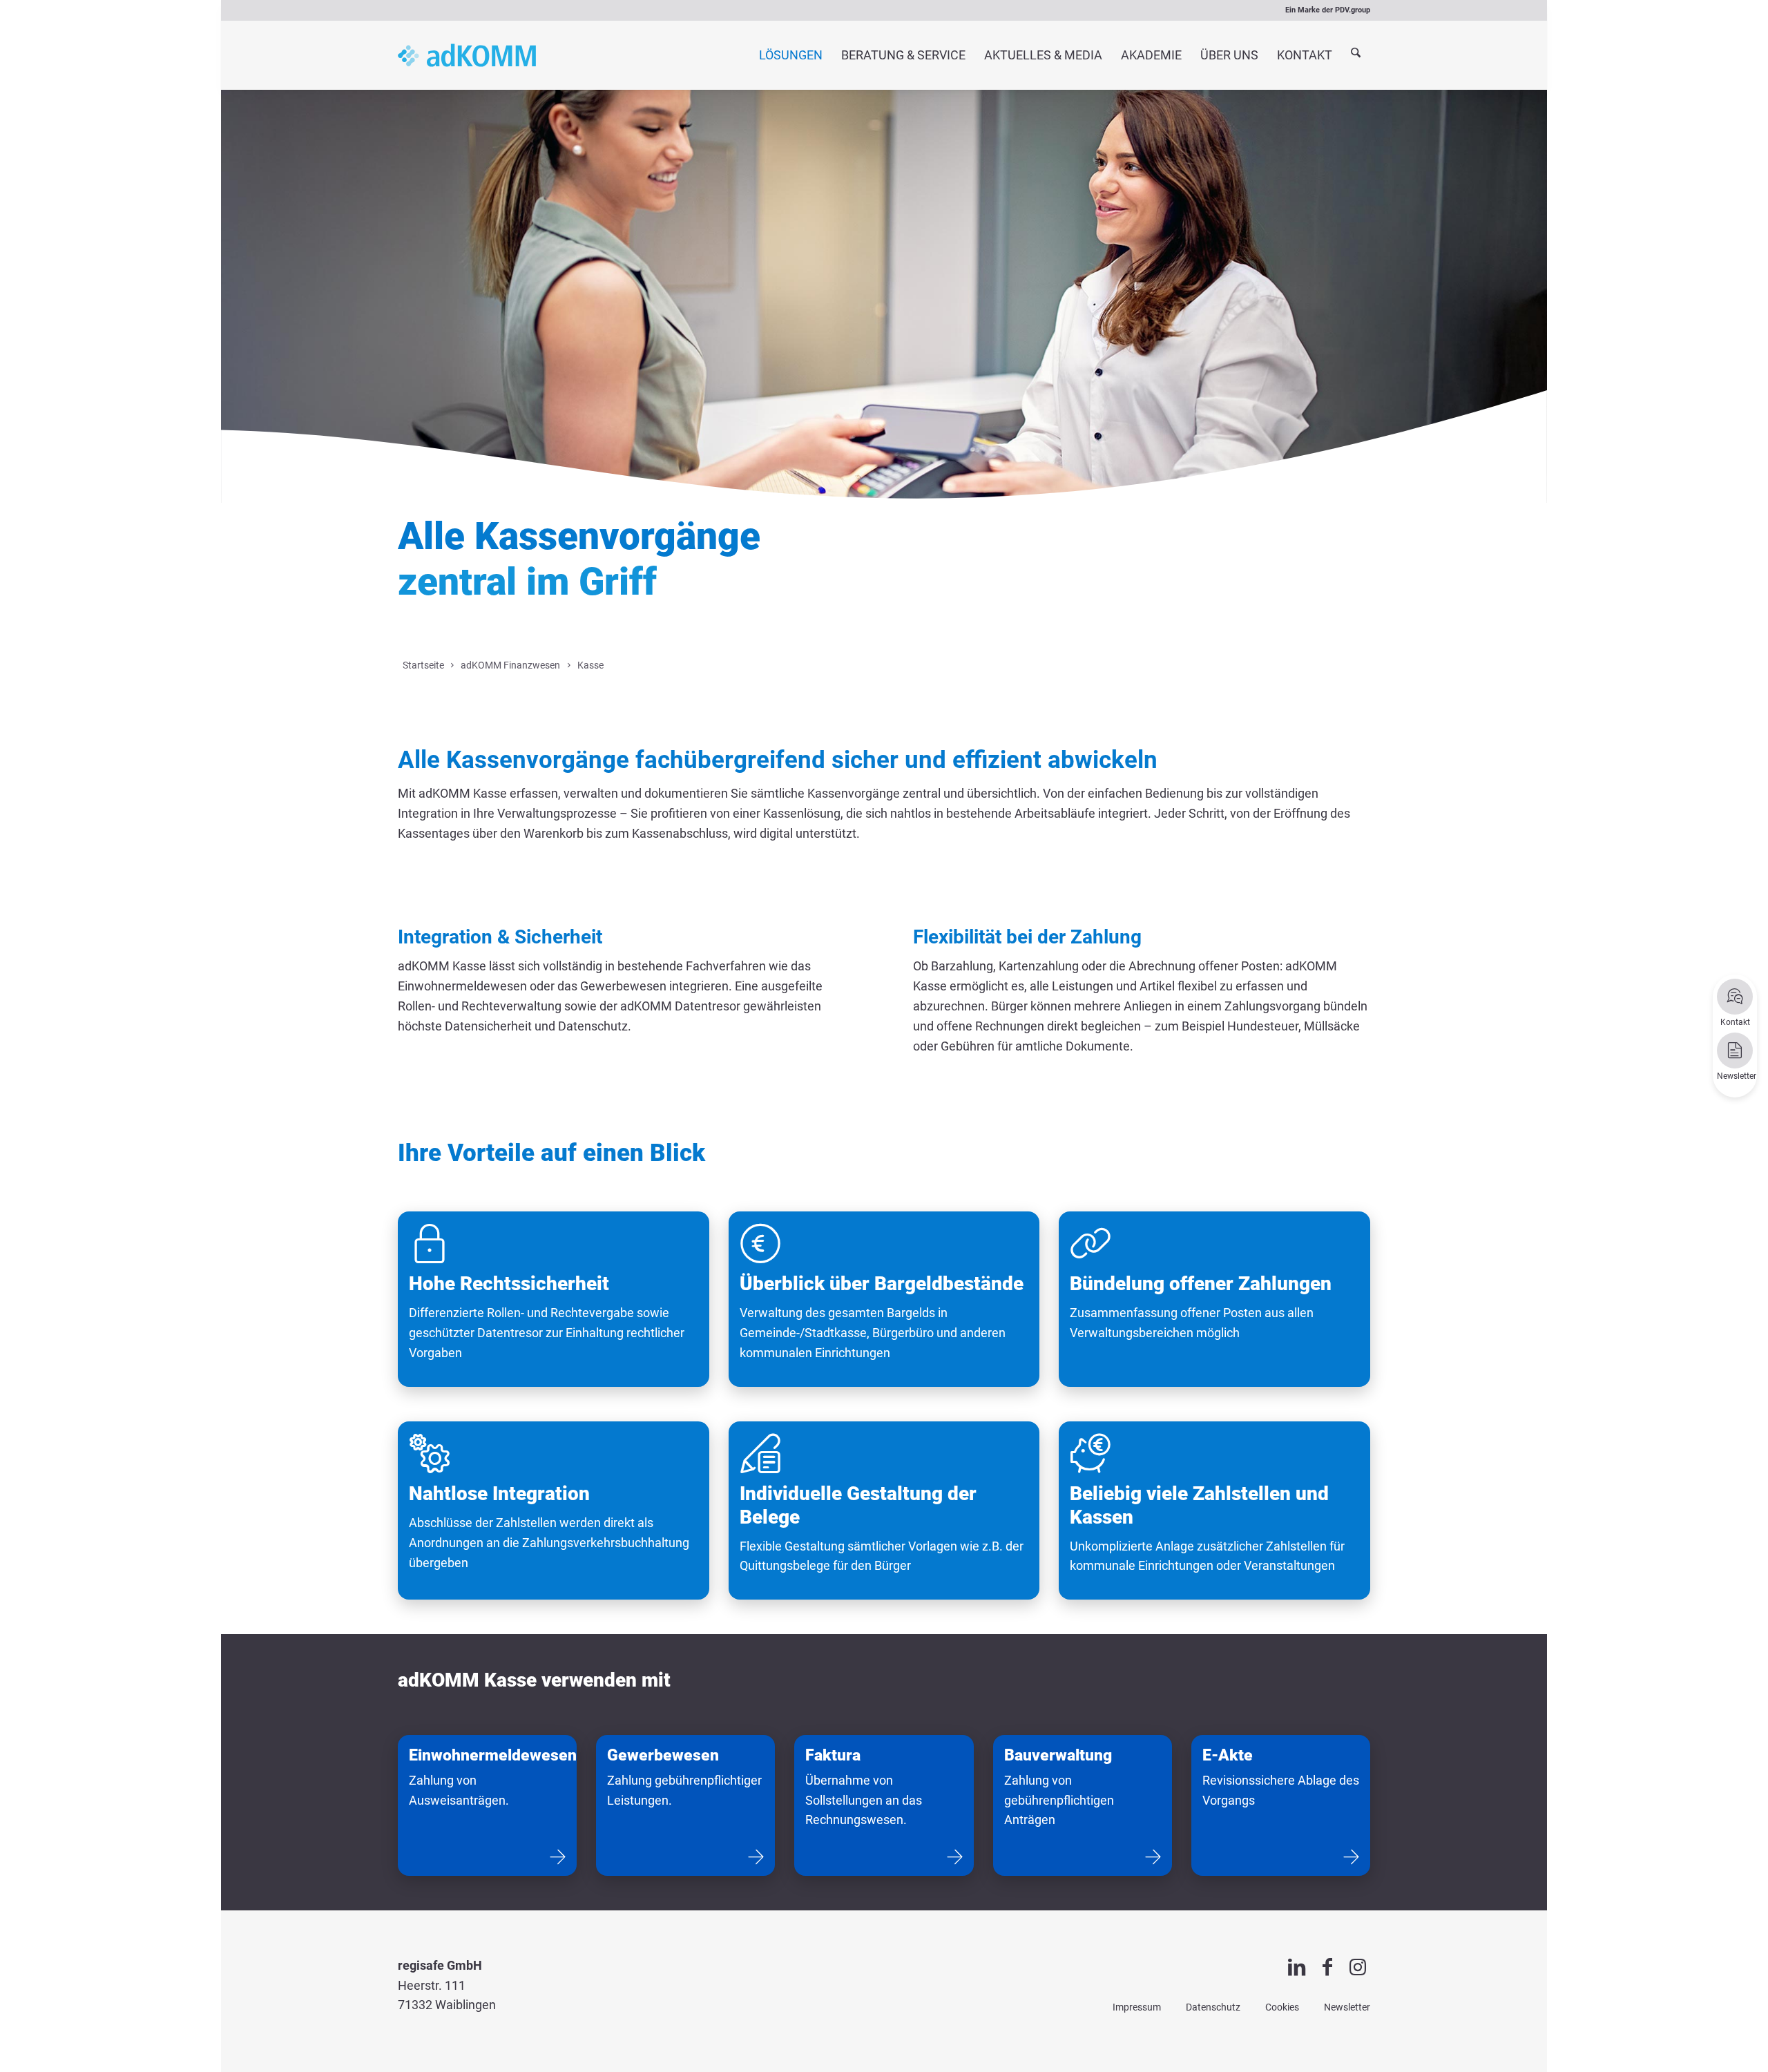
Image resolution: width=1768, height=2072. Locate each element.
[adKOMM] (467, 55)
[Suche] (1356, 56)
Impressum (1137, 2007)
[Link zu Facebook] (1327, 1967)
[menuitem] (790, 55)
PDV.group (1353, 10)
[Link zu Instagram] (1358, 1967)
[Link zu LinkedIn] (1297, 1967)
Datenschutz (1213, 2007)
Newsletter (1347, 2007)
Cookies (1282, 2007)
